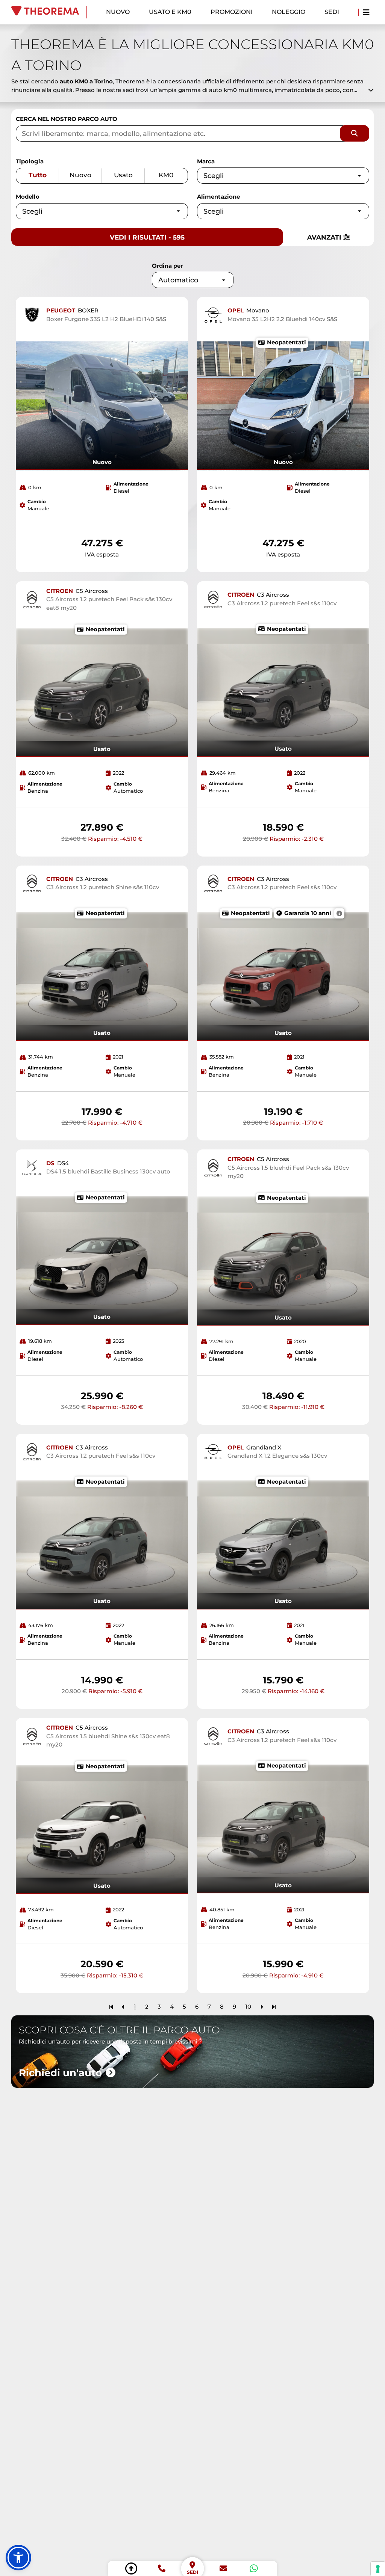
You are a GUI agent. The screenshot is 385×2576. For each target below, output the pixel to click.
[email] (223, 2568)
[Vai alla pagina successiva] (262, 2007)
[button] (18, 2558)
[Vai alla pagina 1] (111, 2007)
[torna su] (131, 2568)
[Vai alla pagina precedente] (123, 2007)
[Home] (49, 12)
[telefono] (162, 2568)
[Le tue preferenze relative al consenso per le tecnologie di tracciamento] (378, 2569)
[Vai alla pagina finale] (274, 2007)
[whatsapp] (254, 2568)
